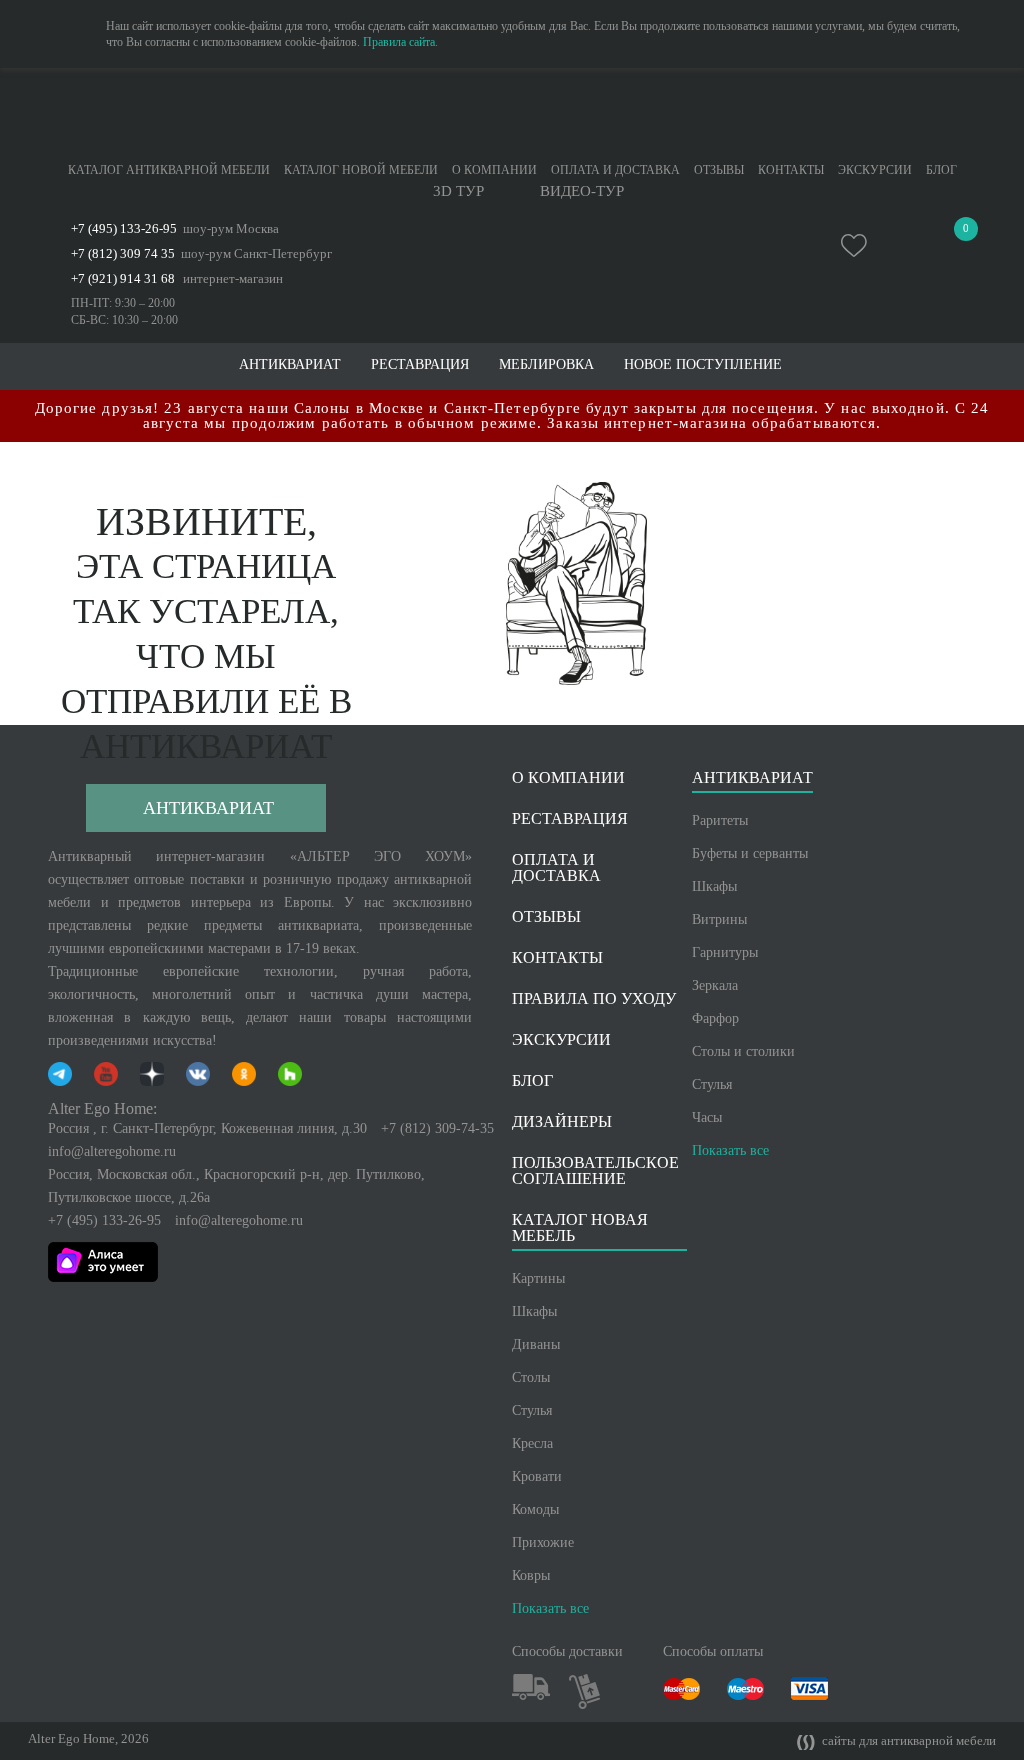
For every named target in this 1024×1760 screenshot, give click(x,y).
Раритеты (720, 820)
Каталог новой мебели (361, 170)
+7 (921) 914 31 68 (123, 278)
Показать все (730, 1150)
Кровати (537, 1476)
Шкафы (714, 886)
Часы (707, 1117)
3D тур (458, 191)
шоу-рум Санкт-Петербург (256, 253)
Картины (538, 1278)
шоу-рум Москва (231, 228)
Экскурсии (875, 170)
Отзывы (719, 170)
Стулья (712, 1084)
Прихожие (543, 1542)
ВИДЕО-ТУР (582, 191)
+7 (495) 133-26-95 (124, 228)
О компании (494, 170)
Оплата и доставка (615, 170)
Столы (531, 1377)
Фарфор (715, 1018)
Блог (941, 170)
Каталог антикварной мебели (169, 170)
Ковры (531, 1575)
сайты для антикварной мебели (907, 1741)
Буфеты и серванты (750, 853)
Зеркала (715, 985)
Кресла (532, 1443)
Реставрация (420, 365)
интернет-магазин (233, 278)
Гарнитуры (725, 952)
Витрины (719, 919)
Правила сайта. (400, 42)
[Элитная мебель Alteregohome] (512, 114)
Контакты (791, 170)
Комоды (535, 1509)
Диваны (536, 1344)
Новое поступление (703, 365)
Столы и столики (743, 1051)
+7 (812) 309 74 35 (123, 253)
